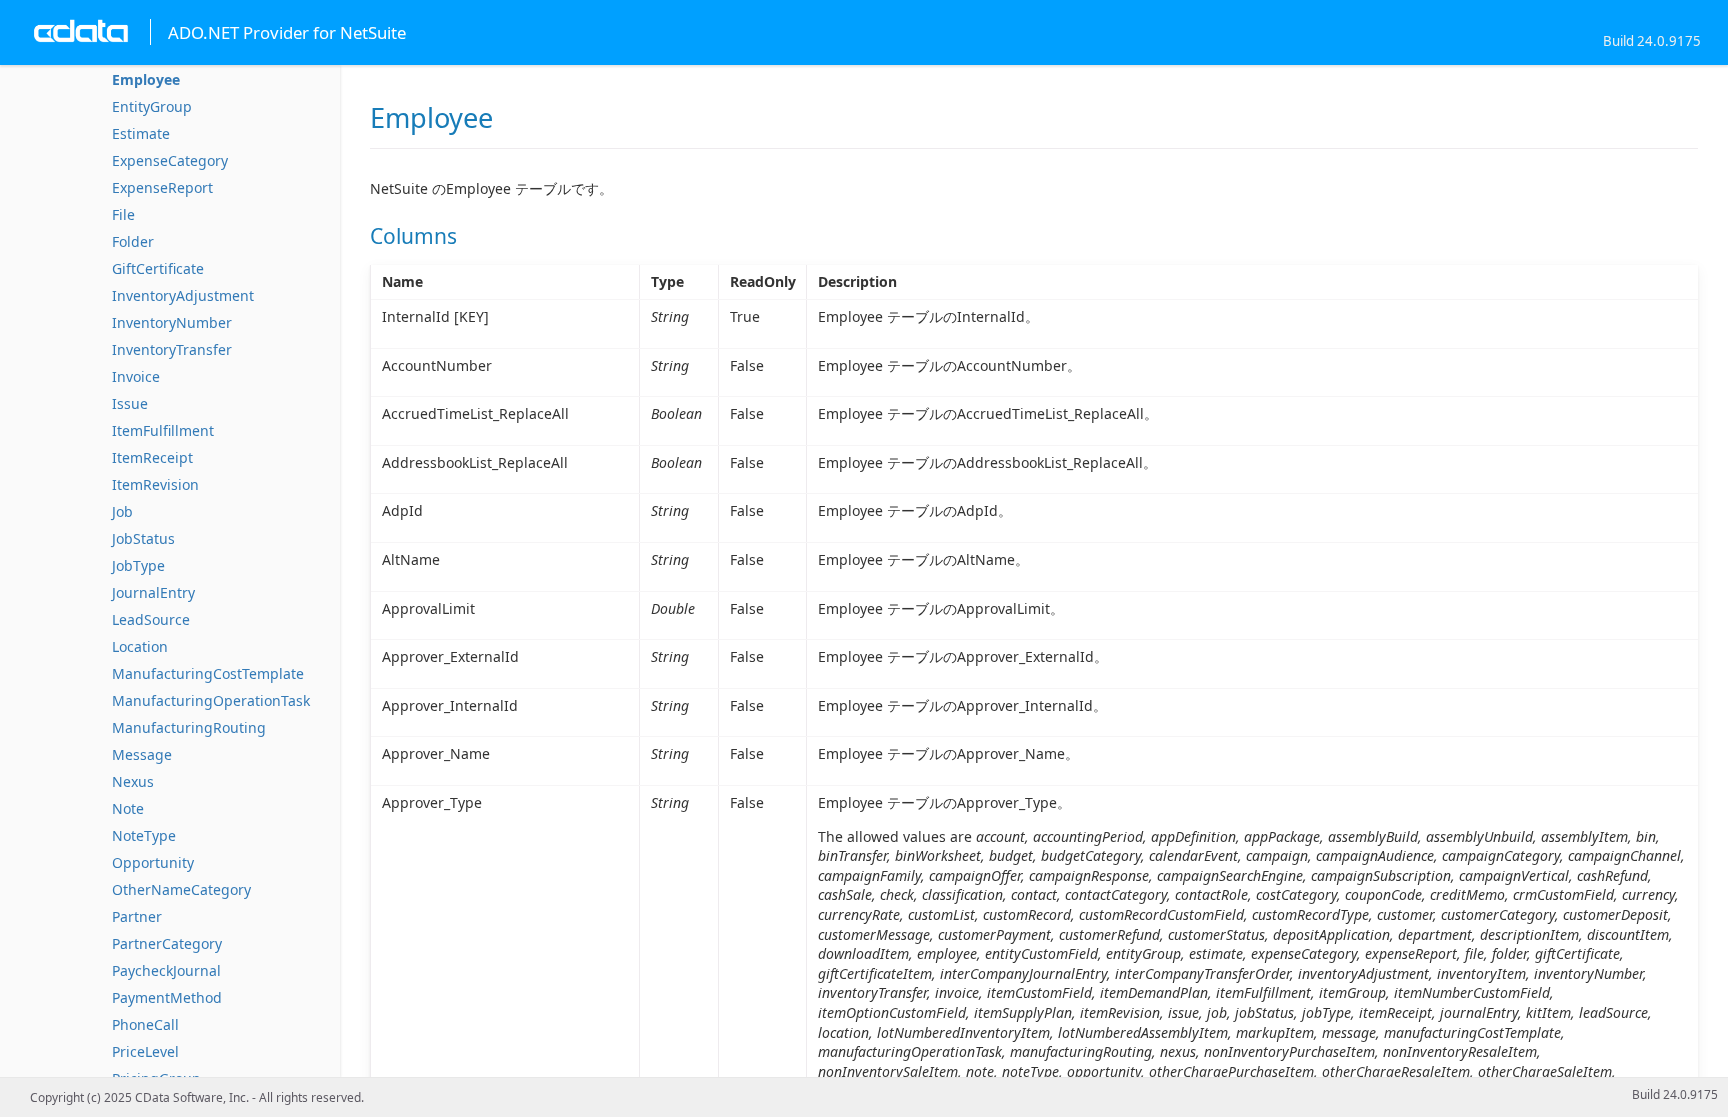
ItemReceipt (152, 457)
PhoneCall (145, 1024)
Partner (137, 916)
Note (128, 808)
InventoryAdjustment (183, 295)
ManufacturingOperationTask (211, 700)
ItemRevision (155, 484)
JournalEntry (153, 592)
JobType (138, 565)
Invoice (136, 376)
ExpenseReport (162, 187)
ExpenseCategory (170, 160)
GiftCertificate (158, 268)
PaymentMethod (167, 997)
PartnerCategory (167, 943)
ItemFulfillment (163, 430)
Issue (130, 403)
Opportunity (153, 862)
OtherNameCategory (181, 889)
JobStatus (143, 538)
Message (142, 754)
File (123, 214)
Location (140, 646)
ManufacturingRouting (189, 727)
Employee (146, 79)
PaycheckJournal (166, 970)
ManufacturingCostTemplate (208, 673)
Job (122, 511)
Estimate (141, 133)
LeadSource (151, 619)
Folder (133, 241)
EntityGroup (152, 106)
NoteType (144, 835)
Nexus (133, 781)
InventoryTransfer (172, 349)
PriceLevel (145, 1051)
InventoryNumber (172, 322)
